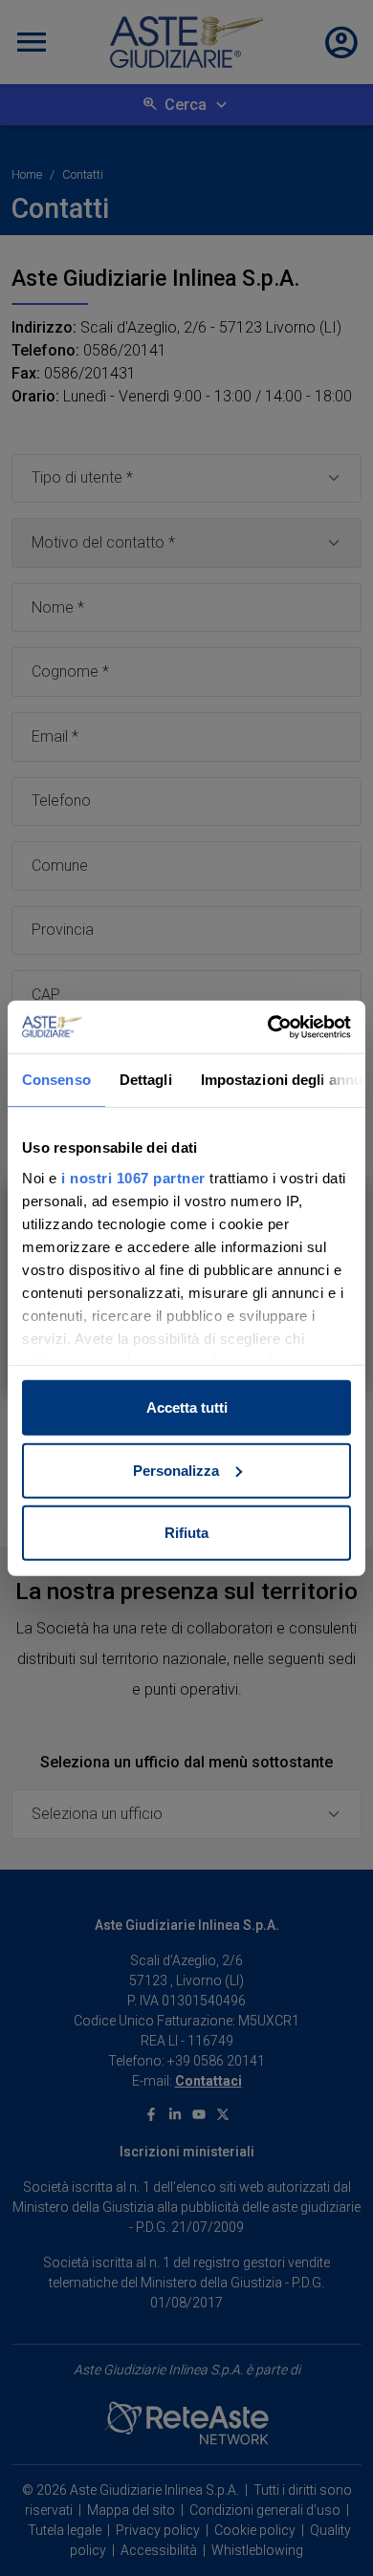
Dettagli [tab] (146, 1080)
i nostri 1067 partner (133, 1177)
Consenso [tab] (56, 1080)
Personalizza (176, 1470)
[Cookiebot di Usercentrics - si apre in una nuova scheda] (268, 1027)
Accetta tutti (187, 1407)
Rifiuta (186, 1533)
